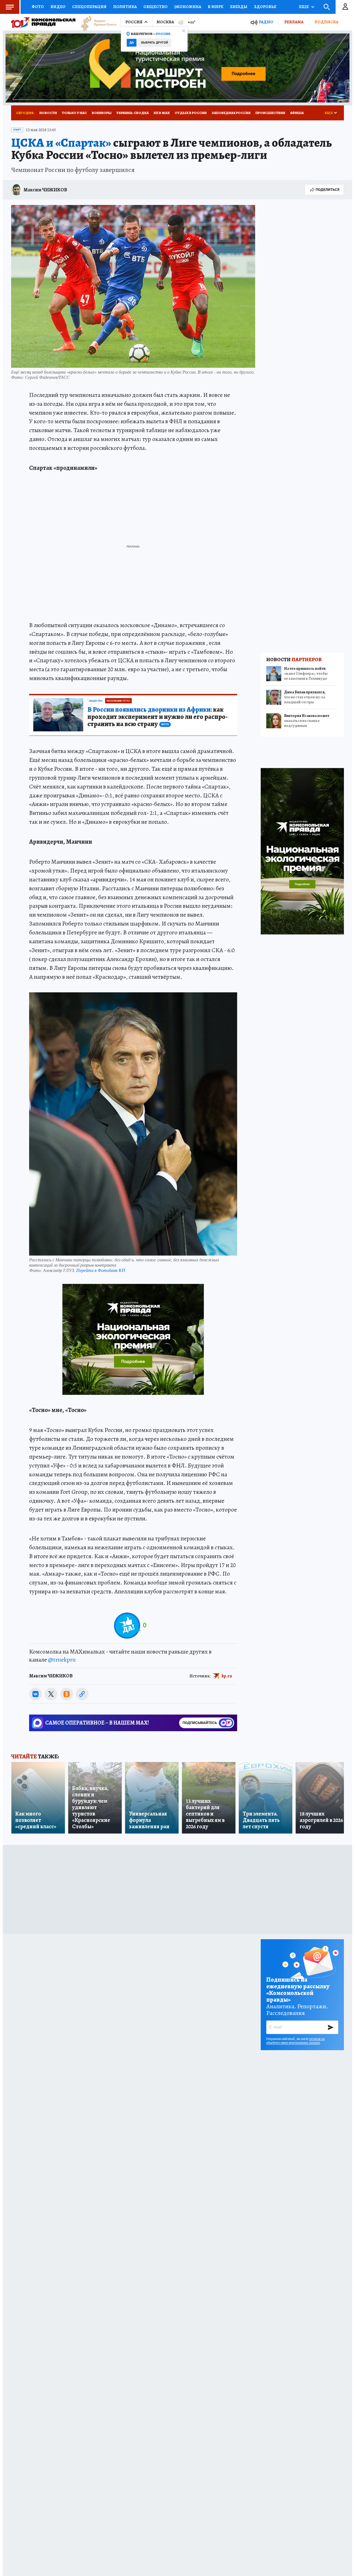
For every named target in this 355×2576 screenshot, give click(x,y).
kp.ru (227, 1676)
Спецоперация (89, 7)
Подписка (326, 22)
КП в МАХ (162, 113)
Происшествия (270, 113)
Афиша (297, 113)
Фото (38, 7)
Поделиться (328, 190)
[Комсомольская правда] (43, 22)
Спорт (17, 130)
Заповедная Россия (231, 113)
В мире (215, 7)
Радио (266, 22)
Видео (58, 7)
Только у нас (74, 113)
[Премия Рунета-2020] (96, 22)
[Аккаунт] (345, 7)
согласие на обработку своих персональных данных (296, 2041)
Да (132, 43)
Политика (125, 7)
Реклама (294, 22)
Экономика (188, 7)
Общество (155, 7)
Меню (10, 7)
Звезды (239, 7)
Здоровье (265, 7)
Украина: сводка (133, 113)
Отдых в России (191, 113)
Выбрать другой (155, 43)
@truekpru (62, 1660)
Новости (48, 113)
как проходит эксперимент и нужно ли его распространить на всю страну (158, 717)
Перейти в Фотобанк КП (101, 1270)
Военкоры (102, 113)
